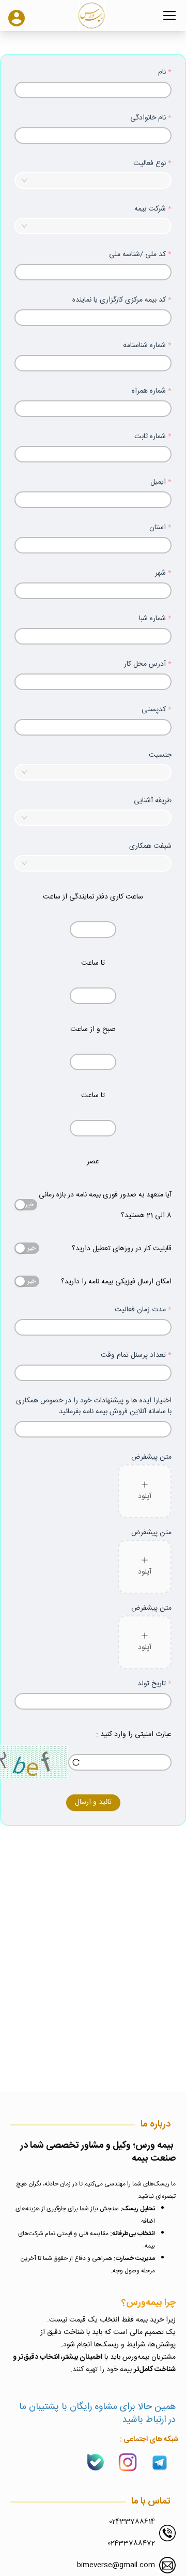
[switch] (26, 1205)
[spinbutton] (93, 930)
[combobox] (93, 181)
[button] (76, 926)
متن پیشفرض (151, 1457)
